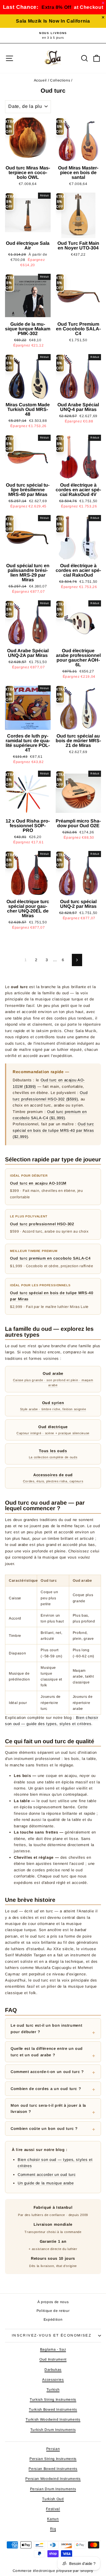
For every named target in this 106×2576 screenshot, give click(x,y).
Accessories (53, 2380)
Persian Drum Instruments (53, 2489)
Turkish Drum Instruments (53, 2430)
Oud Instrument (53, 2359)
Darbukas (53, 2370)
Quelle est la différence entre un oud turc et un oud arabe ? (47, 2052)
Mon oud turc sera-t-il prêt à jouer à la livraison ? (48, 2108)
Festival (53, 2509)
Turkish (53, 2390)
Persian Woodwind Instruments (53, 2479)
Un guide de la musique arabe (46, 2183)
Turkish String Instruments (53, 2400)
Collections (60, 80)
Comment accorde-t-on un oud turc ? (47, 2072)
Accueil (40, 80)
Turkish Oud (53, 2499)
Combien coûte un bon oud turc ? (44, 2129)
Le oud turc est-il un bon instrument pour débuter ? (46, 2028)
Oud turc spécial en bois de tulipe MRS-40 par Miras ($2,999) (53, 1130)
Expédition (53, 2320)
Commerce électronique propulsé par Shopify (53, 2571)
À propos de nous (53, 2302)
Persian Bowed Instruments (53, 2469)
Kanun (53, 2519)
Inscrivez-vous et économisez (52, 2335)
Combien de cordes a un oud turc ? (46, 2089)
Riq (53, 2529)
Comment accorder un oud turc (47, 2175)
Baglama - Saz (53, 2349)
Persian (53, 2449)
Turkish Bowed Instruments (53, 2410)
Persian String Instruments (53, 2459)
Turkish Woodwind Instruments (53, 2419)
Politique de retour (53, 2311)
